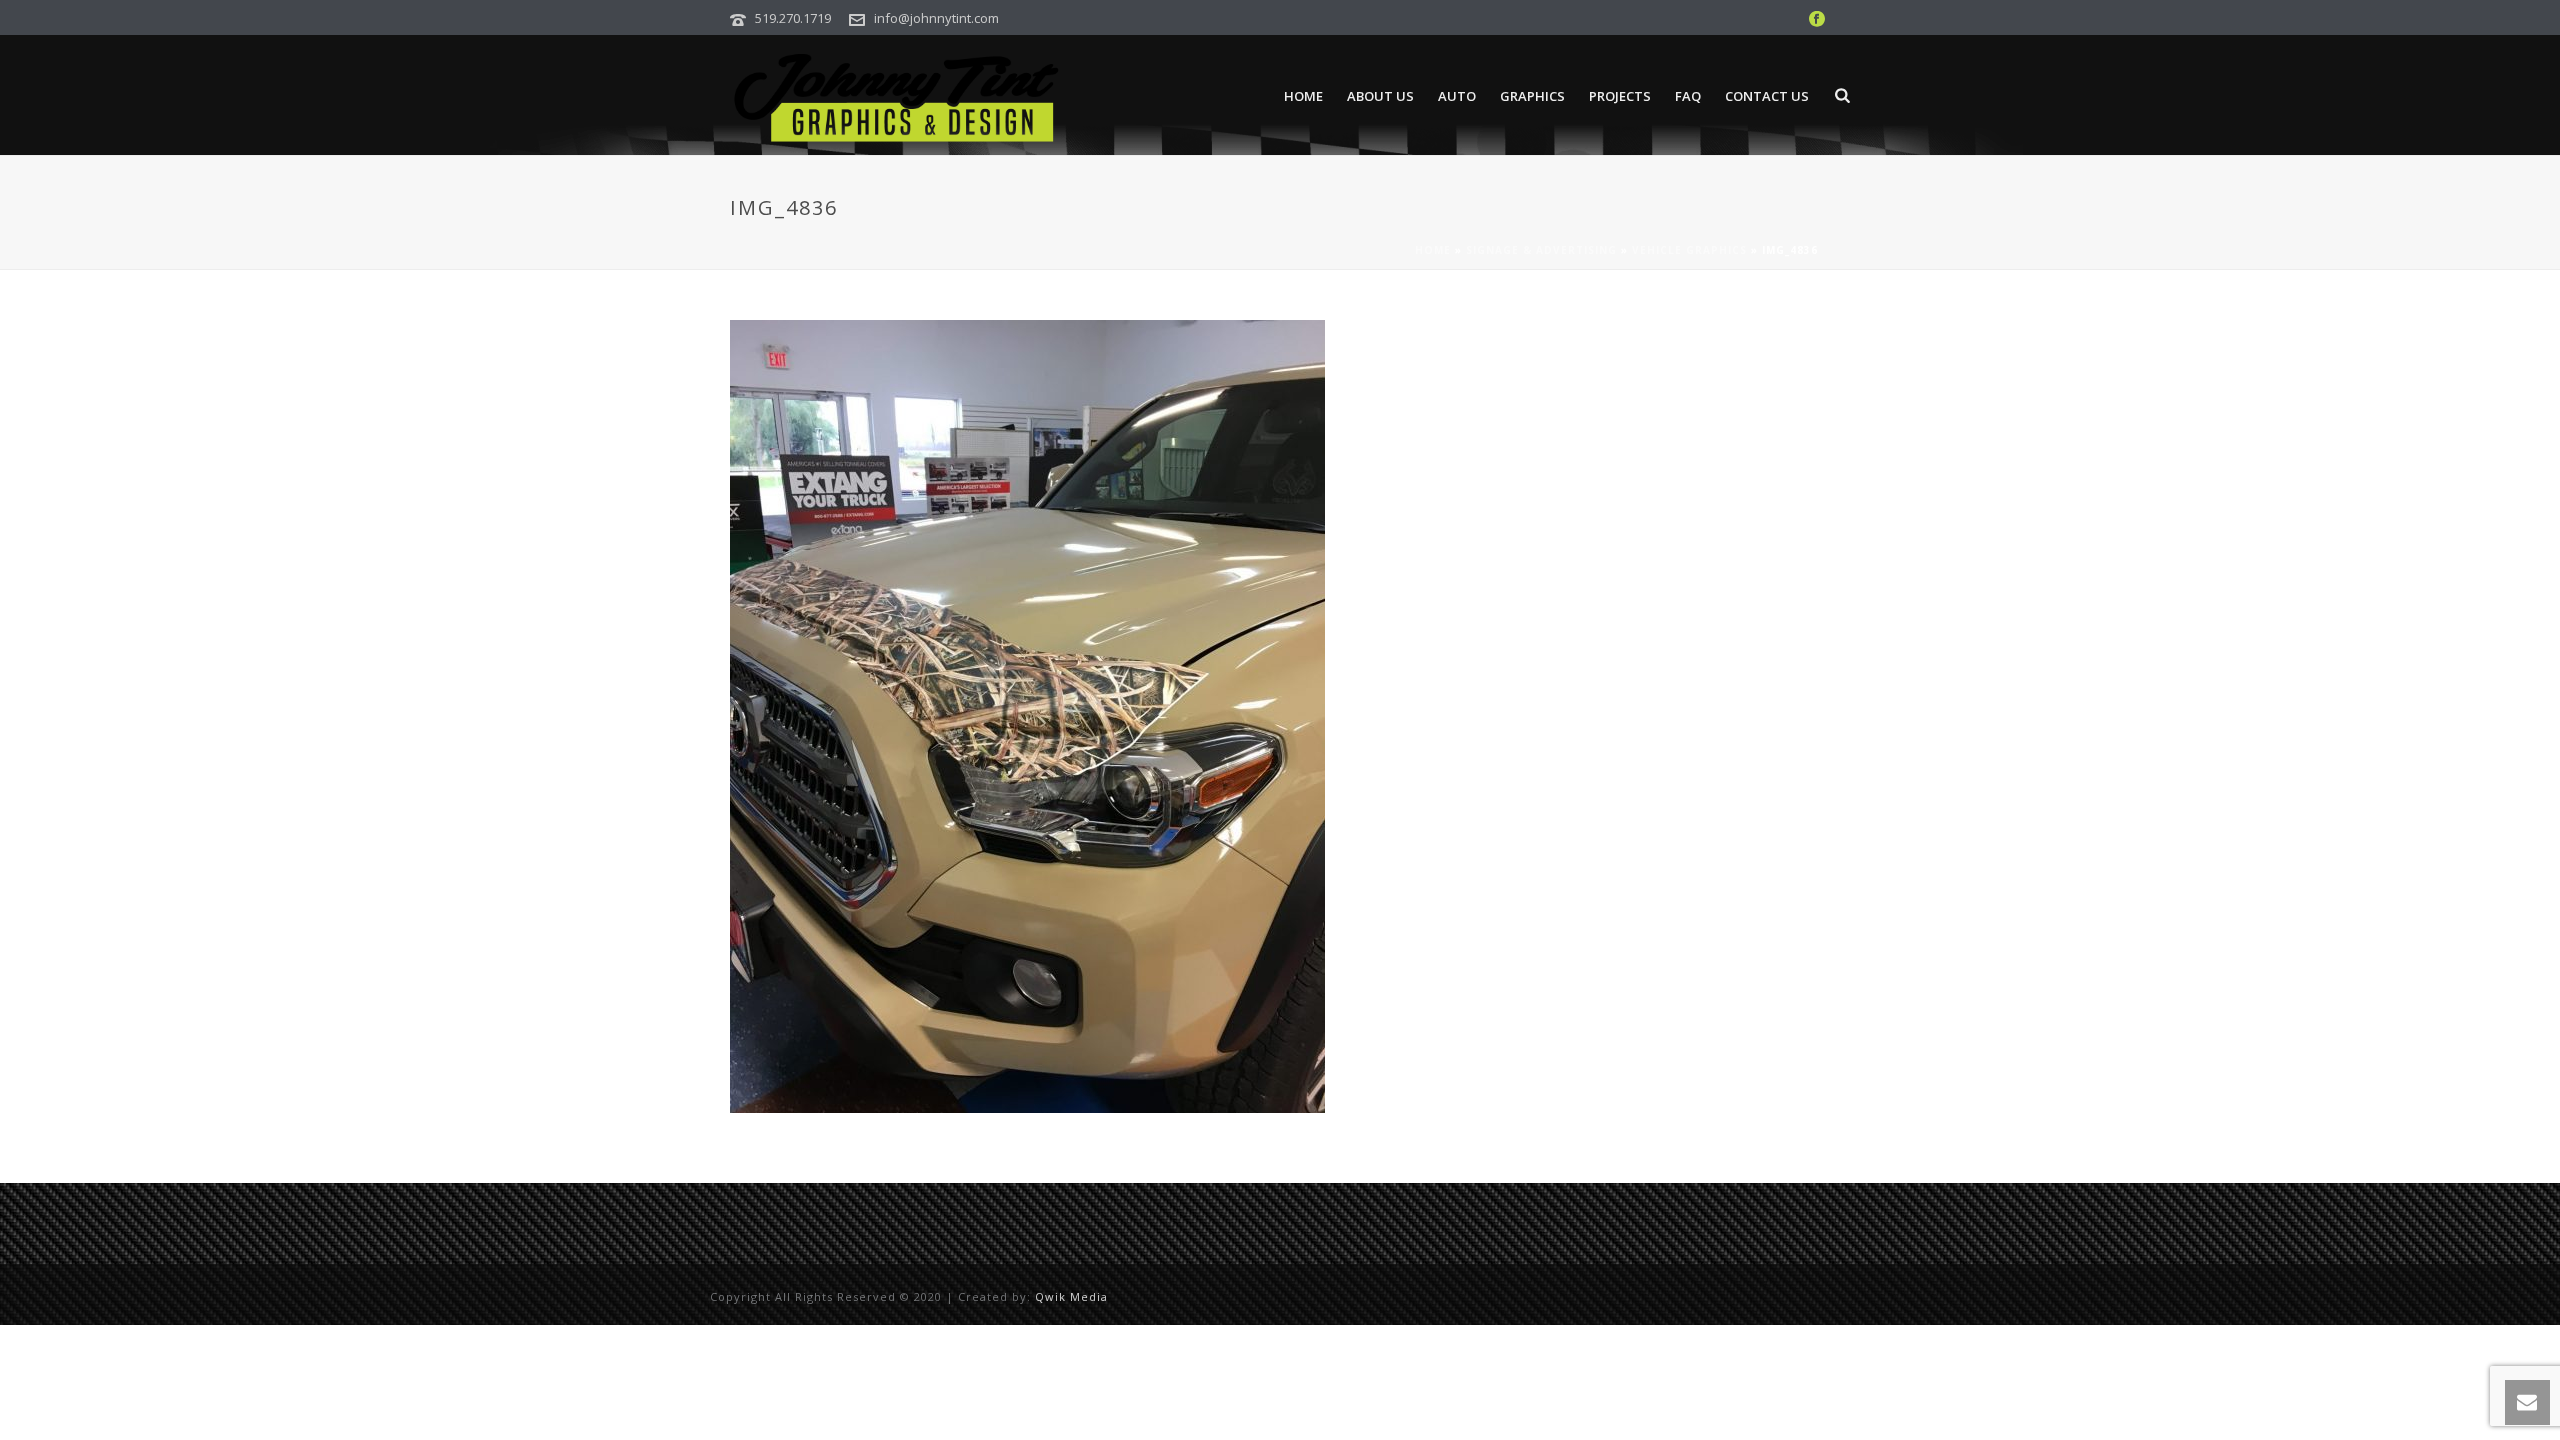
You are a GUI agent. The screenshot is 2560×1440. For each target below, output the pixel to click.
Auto (1457, 96)
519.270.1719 (793, 18)
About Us (1380, 96)
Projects (1620, 96)
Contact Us (1767, 96)
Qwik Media (1071, 1296)
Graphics (1532, 96)
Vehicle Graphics (1689, 250)
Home (1303, 96)
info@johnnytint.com (936, 18)
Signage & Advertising (1541, 250)
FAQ (1688, 96)
